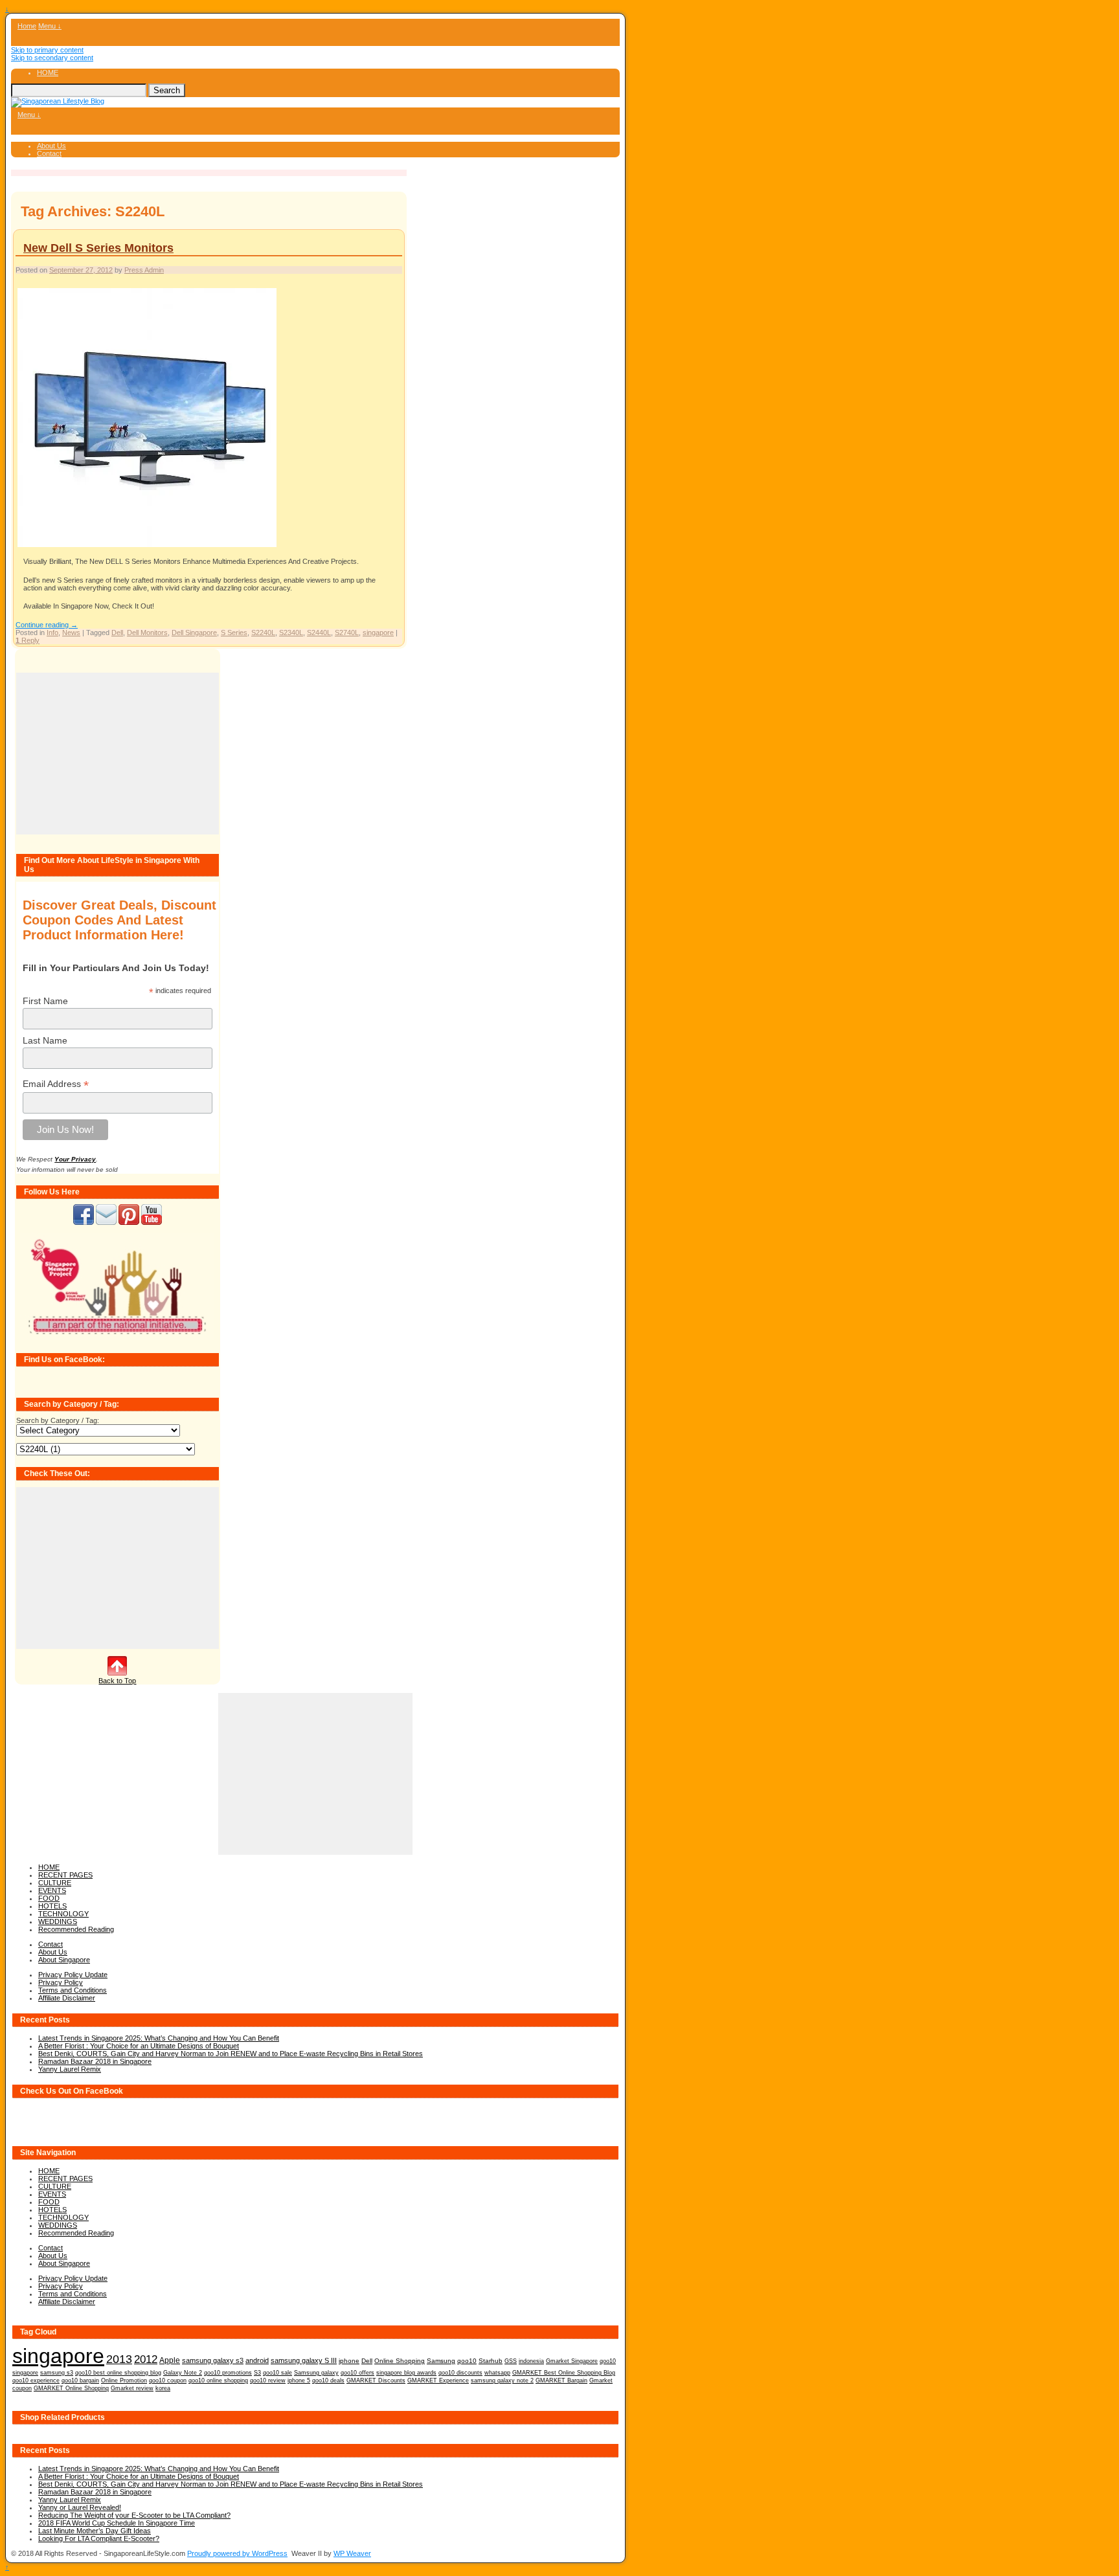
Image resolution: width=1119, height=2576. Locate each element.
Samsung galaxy (316, 2373)
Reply (28, 640)
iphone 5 (299, 2380)
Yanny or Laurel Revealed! (80, 2507)
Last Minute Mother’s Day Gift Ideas (95, 2531)
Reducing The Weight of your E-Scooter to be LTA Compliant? (134, 2515)
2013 (119, 2359)
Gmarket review (132, 2388)
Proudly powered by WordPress (237, 2553)
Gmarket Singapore (572, 2361)
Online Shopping (400, 2361)
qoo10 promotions (228, 2373)
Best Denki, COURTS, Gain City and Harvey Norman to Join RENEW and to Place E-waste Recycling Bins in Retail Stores (231, 2054)
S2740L (347, 633)
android (257, 2360)
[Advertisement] (118, 754)
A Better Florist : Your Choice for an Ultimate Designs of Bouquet (139, 2046)
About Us (51, 146)
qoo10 (467, 2361)
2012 (146, 2359)
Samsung (441, 2361)
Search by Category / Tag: (58, 1420)
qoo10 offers (357, 2373)
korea (163, 2388)
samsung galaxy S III (304, 2360)
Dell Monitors (147, 633)
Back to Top (117, 1681)
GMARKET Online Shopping (71, 2388)
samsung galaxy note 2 (502, 2380)
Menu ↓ (50, 26)
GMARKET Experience (438, 2380)
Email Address (56, 1084)
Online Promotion (124, 2380)
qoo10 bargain (80, 2380)
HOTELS (52, 1906)
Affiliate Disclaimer (67, 1998)
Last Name (45, 1040)
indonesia (531, 2361)
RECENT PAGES (65, 1875)
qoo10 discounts (460, 2373)
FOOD (49, 1898)
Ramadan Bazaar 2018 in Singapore (95, 2061)
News (71, 633)
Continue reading (47, 625)
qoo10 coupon (168, 2380)
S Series (234, 633)
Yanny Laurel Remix (70, 2069)
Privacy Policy (61, 1982)
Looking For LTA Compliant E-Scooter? (99, 2538)
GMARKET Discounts (376, 2380)
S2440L (319, 633)
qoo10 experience (36, 2380)
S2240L (263, 633)
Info (52, 633)
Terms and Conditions (73, 1990)
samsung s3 (57, 2372)
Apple (170, 2360)
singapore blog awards (406, 2373)
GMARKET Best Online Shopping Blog (564, 2373)
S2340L (291, 633)
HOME (48, 73)
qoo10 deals (328, 2380)
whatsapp (497, 2373)
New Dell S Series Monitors (98, 248)
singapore (378, 633)
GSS (511, 2361)
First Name (45, 1001)
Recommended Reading (76, 1929)
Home (27, 26)
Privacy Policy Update (73, 1975)
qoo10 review (268, 2380)
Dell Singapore (194, 633)
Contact (49, 153)
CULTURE (55, 1883)
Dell (117, 633)
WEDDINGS (58, 1921)
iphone (349, 2361)
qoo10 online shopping (218, 2380)
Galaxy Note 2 (183, 2373)
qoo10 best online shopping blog (118, 2373)
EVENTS (52, 1890)
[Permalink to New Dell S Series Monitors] (147, 546)
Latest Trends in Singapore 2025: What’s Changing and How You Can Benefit (159, 2038)
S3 (257, 2373)
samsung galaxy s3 (213, 2360)
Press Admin (144, 270)
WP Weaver (352, 2553)
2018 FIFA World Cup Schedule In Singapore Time (117, 2523)
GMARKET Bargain (561, 2380)
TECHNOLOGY (63, 1914)
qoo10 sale (277, 2373)
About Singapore (64, 1960)
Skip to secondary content (52, 58)
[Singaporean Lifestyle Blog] (58, 101)
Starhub (491, 2361)
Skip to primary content (47, 50)
